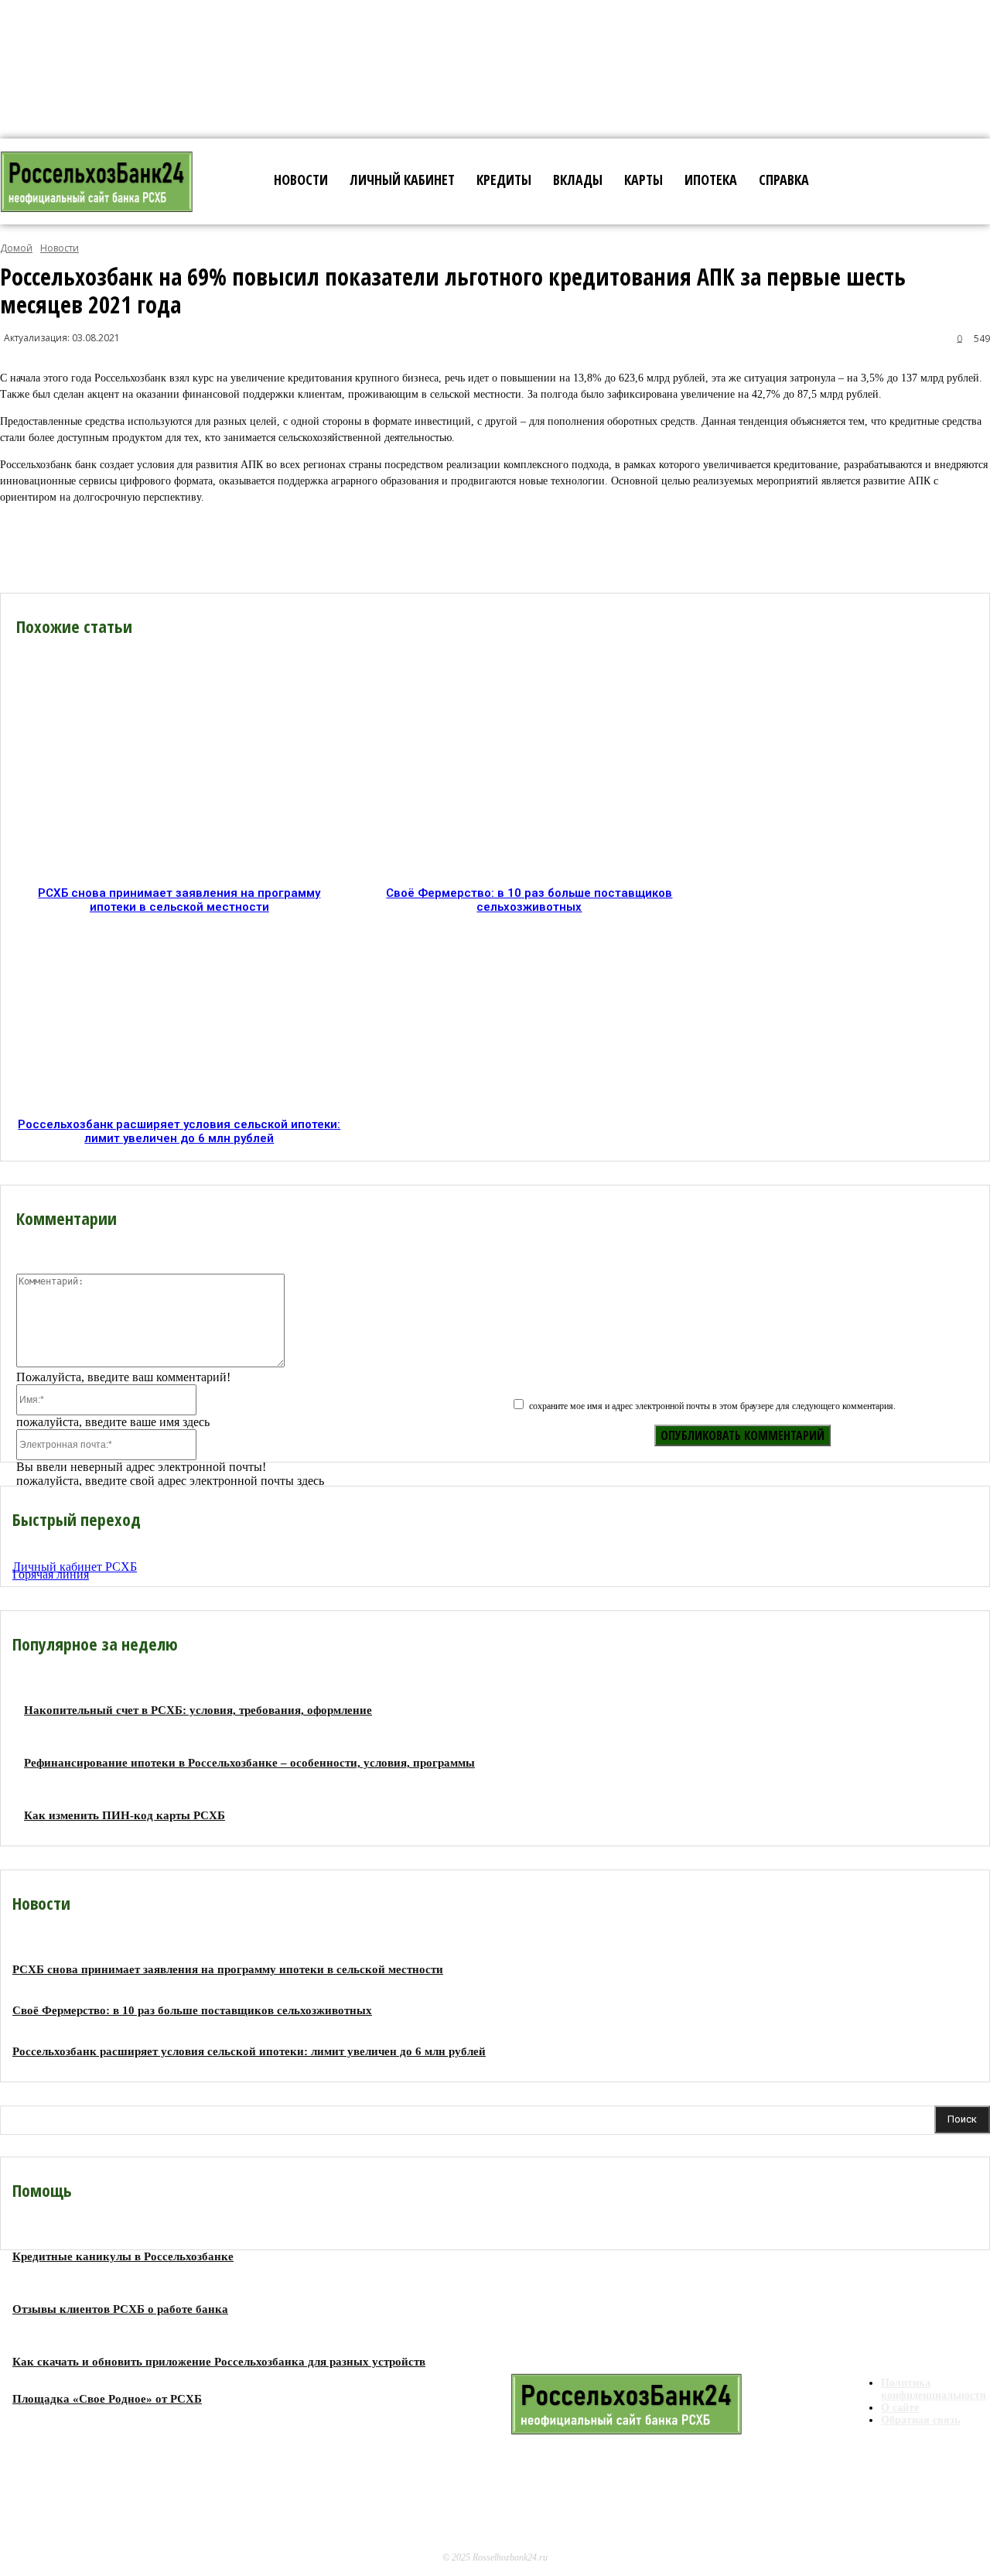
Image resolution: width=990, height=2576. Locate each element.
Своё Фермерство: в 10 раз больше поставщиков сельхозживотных (529, 900)
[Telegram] (344, 548)
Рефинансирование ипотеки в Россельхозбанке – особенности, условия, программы (249, 1763)
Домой (16, 248)
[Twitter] (233, 548)
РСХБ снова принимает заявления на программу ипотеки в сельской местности (179, 900)
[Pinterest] (453, 548)
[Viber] (288, 548)
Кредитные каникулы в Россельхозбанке (123, 2256)
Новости (60, 248)
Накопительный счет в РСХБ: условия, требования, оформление (198, 1710)
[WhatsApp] (509, 548)
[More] (565, 548)
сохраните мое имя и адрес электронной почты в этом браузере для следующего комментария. (712, 1406)
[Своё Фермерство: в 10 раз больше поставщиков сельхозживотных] (530, 780)
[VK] (398, 548)
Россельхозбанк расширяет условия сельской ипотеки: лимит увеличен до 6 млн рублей (179, 1131)
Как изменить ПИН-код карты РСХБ (125, 1815)
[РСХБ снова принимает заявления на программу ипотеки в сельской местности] (180, 780)
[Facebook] (177, 548)
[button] (843, 180)
